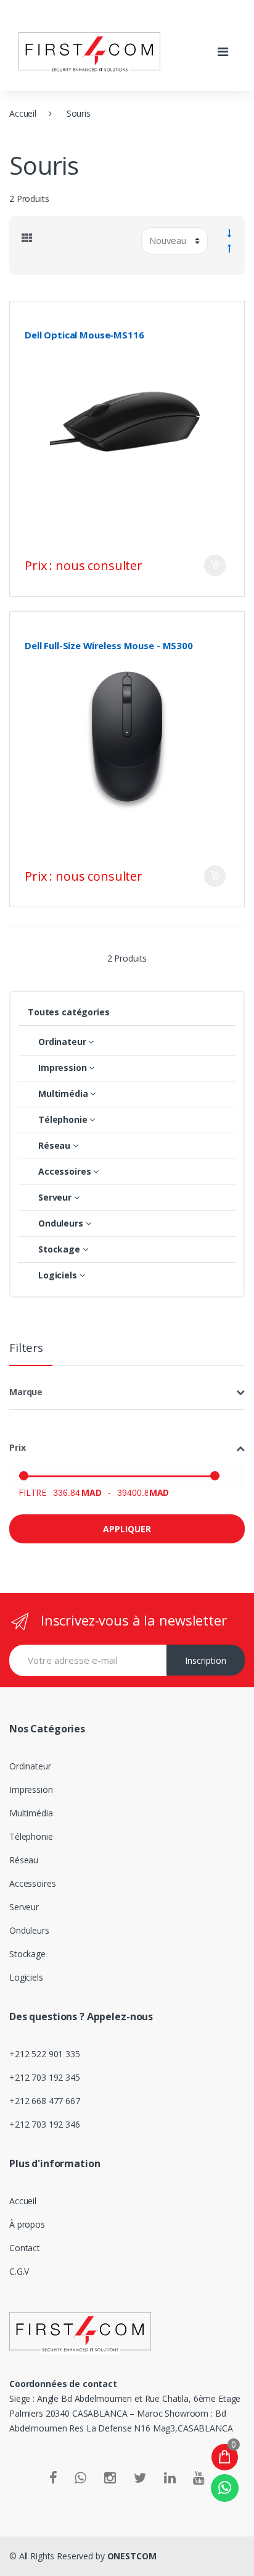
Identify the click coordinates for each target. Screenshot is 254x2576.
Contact (25, 2248)
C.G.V (19, 2271)
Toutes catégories (69, 1012)
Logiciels (26, 1977)
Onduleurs (29, 1930)
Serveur (24, 1907)
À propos (27, 2224)
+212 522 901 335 (45, 2054)
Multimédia (31, 1813)
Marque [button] (26, 1392)
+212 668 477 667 (45, 2101)
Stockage (27, 1954)
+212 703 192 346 (45, 2124)
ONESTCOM (132, 2556)
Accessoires (32, 1883)
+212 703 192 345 (45, 2077)
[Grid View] (27, 238)
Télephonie (31, 1836)
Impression (31, 1789)
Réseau (24, 1860)
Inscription (206, 1660)
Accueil (23, 113)
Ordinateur (30, 1766)
